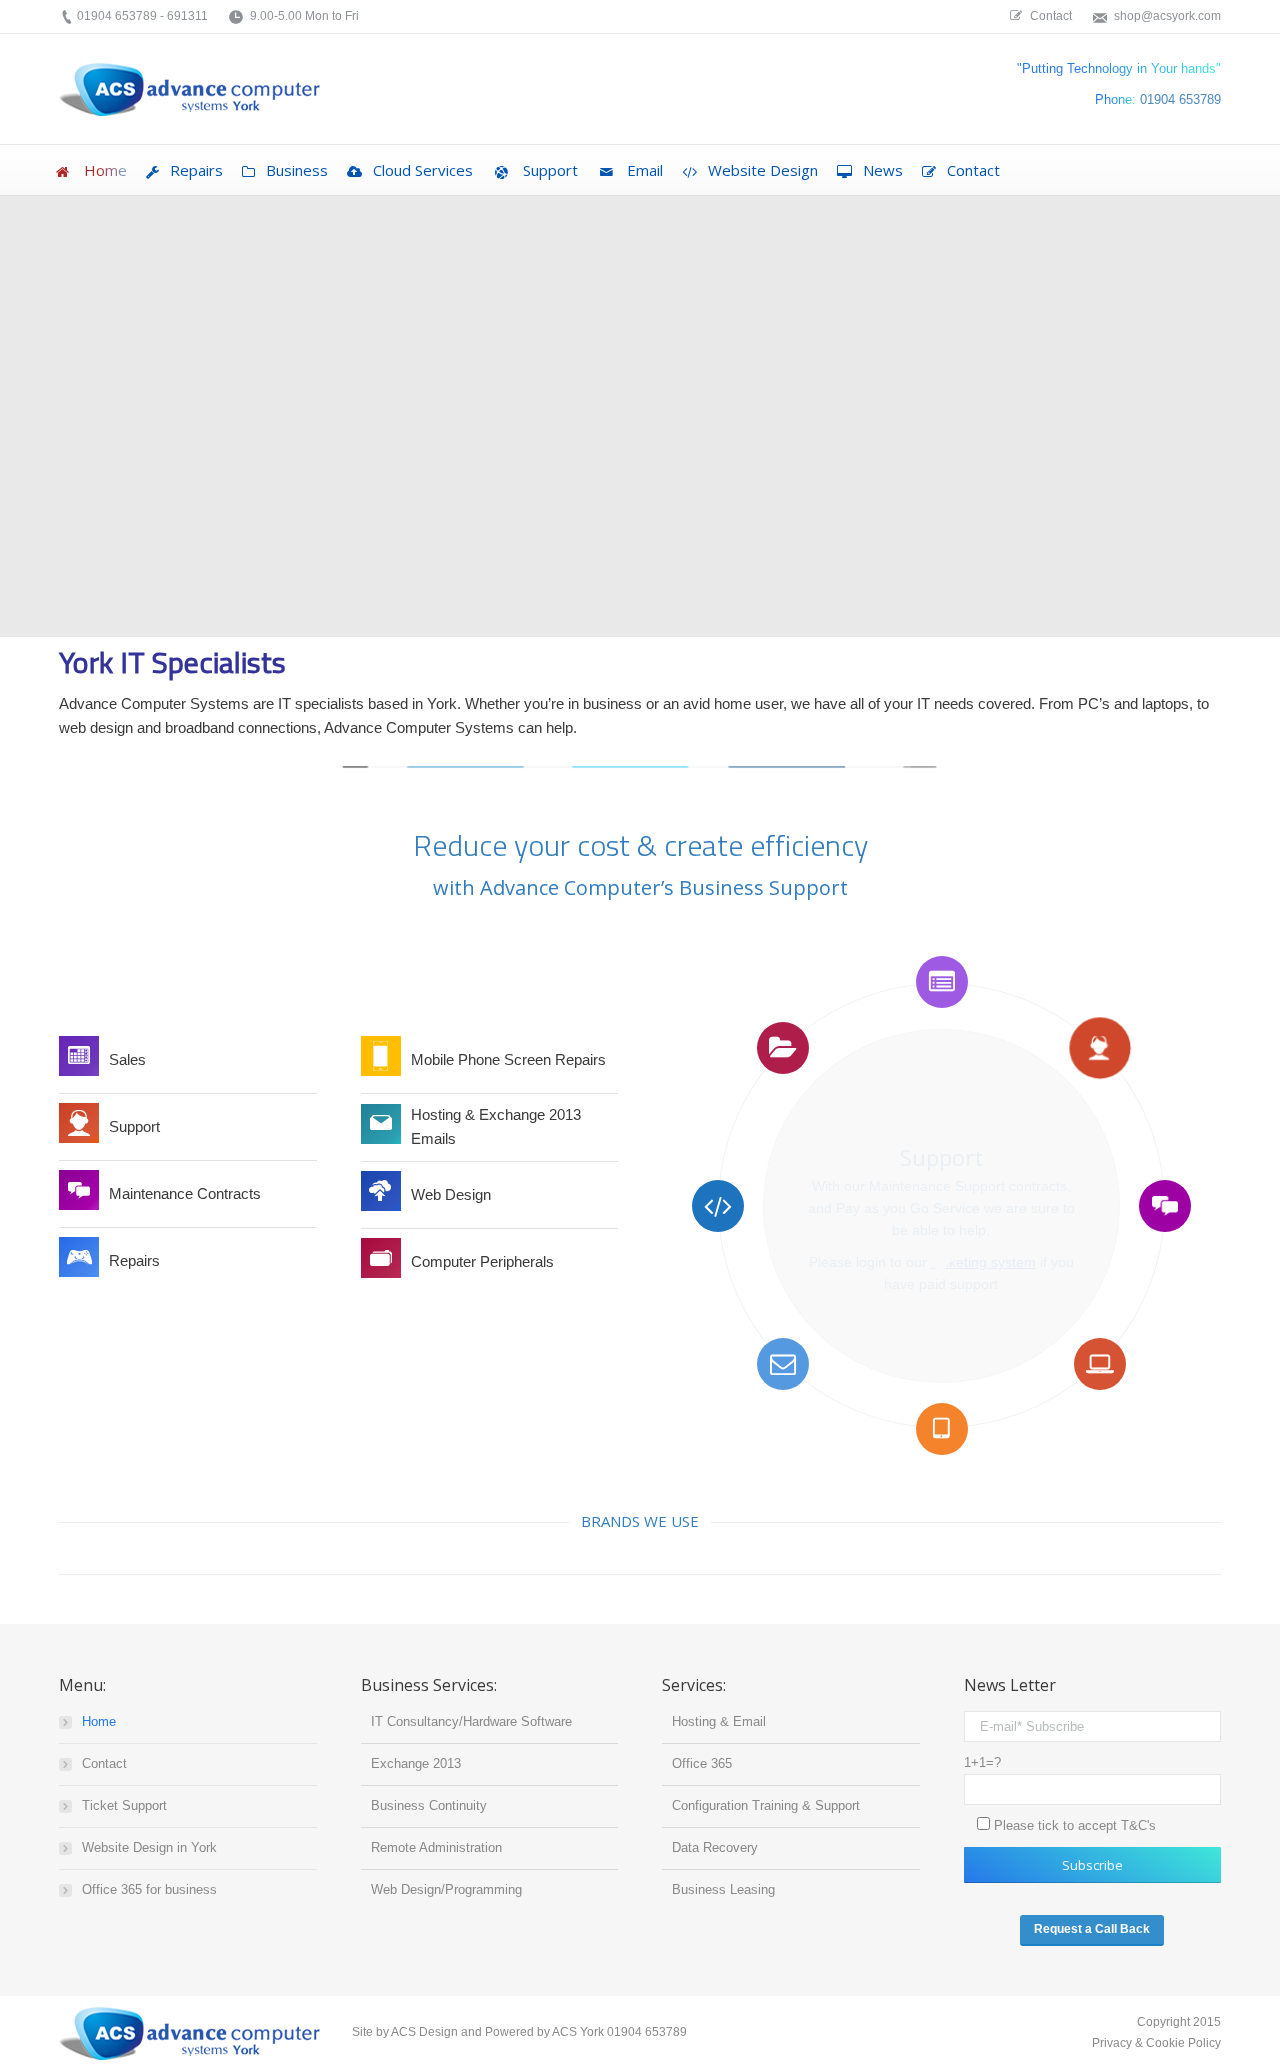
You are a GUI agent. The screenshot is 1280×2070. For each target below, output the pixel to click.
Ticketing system (983, 1262)
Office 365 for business (149, 1889)
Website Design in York (149, 1847)
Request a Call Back (1092, 1929)
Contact (104, 1763)
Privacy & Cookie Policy (1155, 2043)
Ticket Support (124, 1805)
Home (99, 1721)
